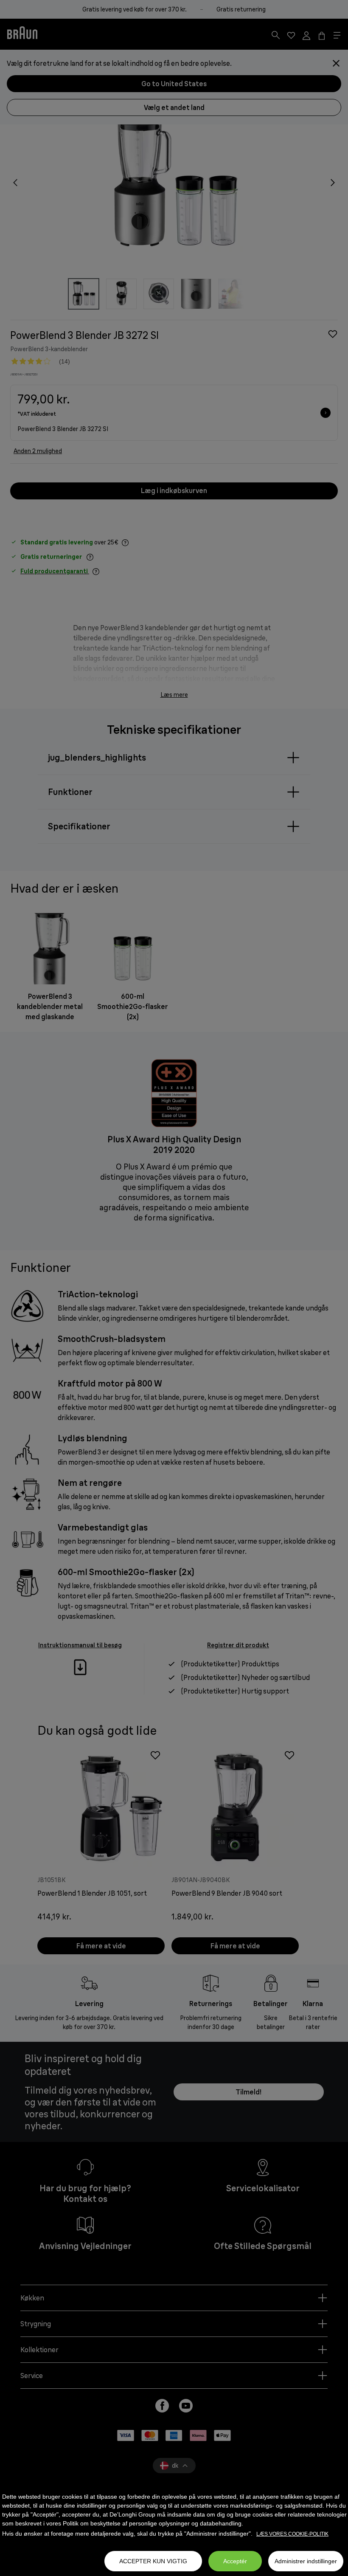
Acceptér (235, 2561)
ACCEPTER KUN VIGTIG (153, 2561)
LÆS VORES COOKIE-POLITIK (292, 2534)
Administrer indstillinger (306, 2561)
